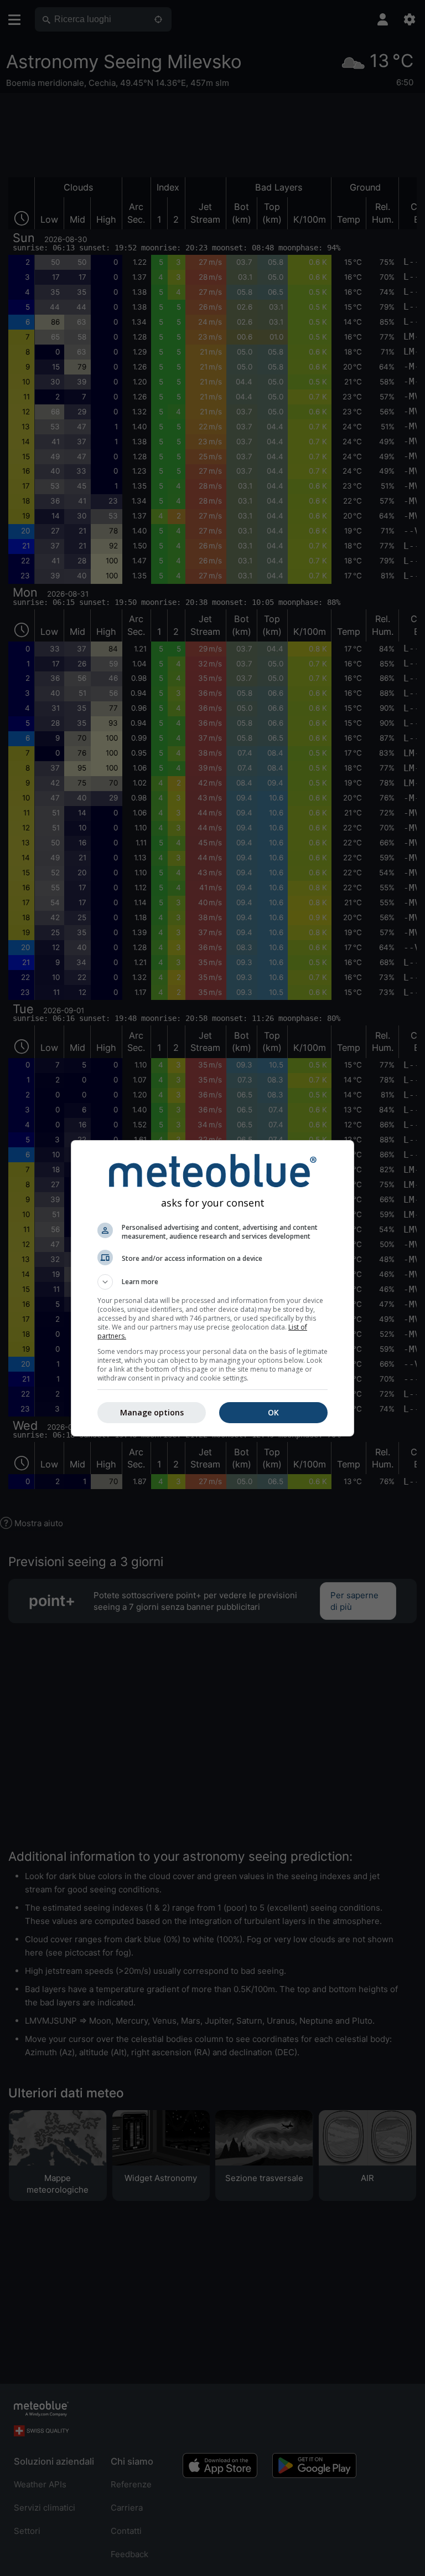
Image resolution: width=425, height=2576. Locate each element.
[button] (212, 1282)
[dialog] (212, 1288)
